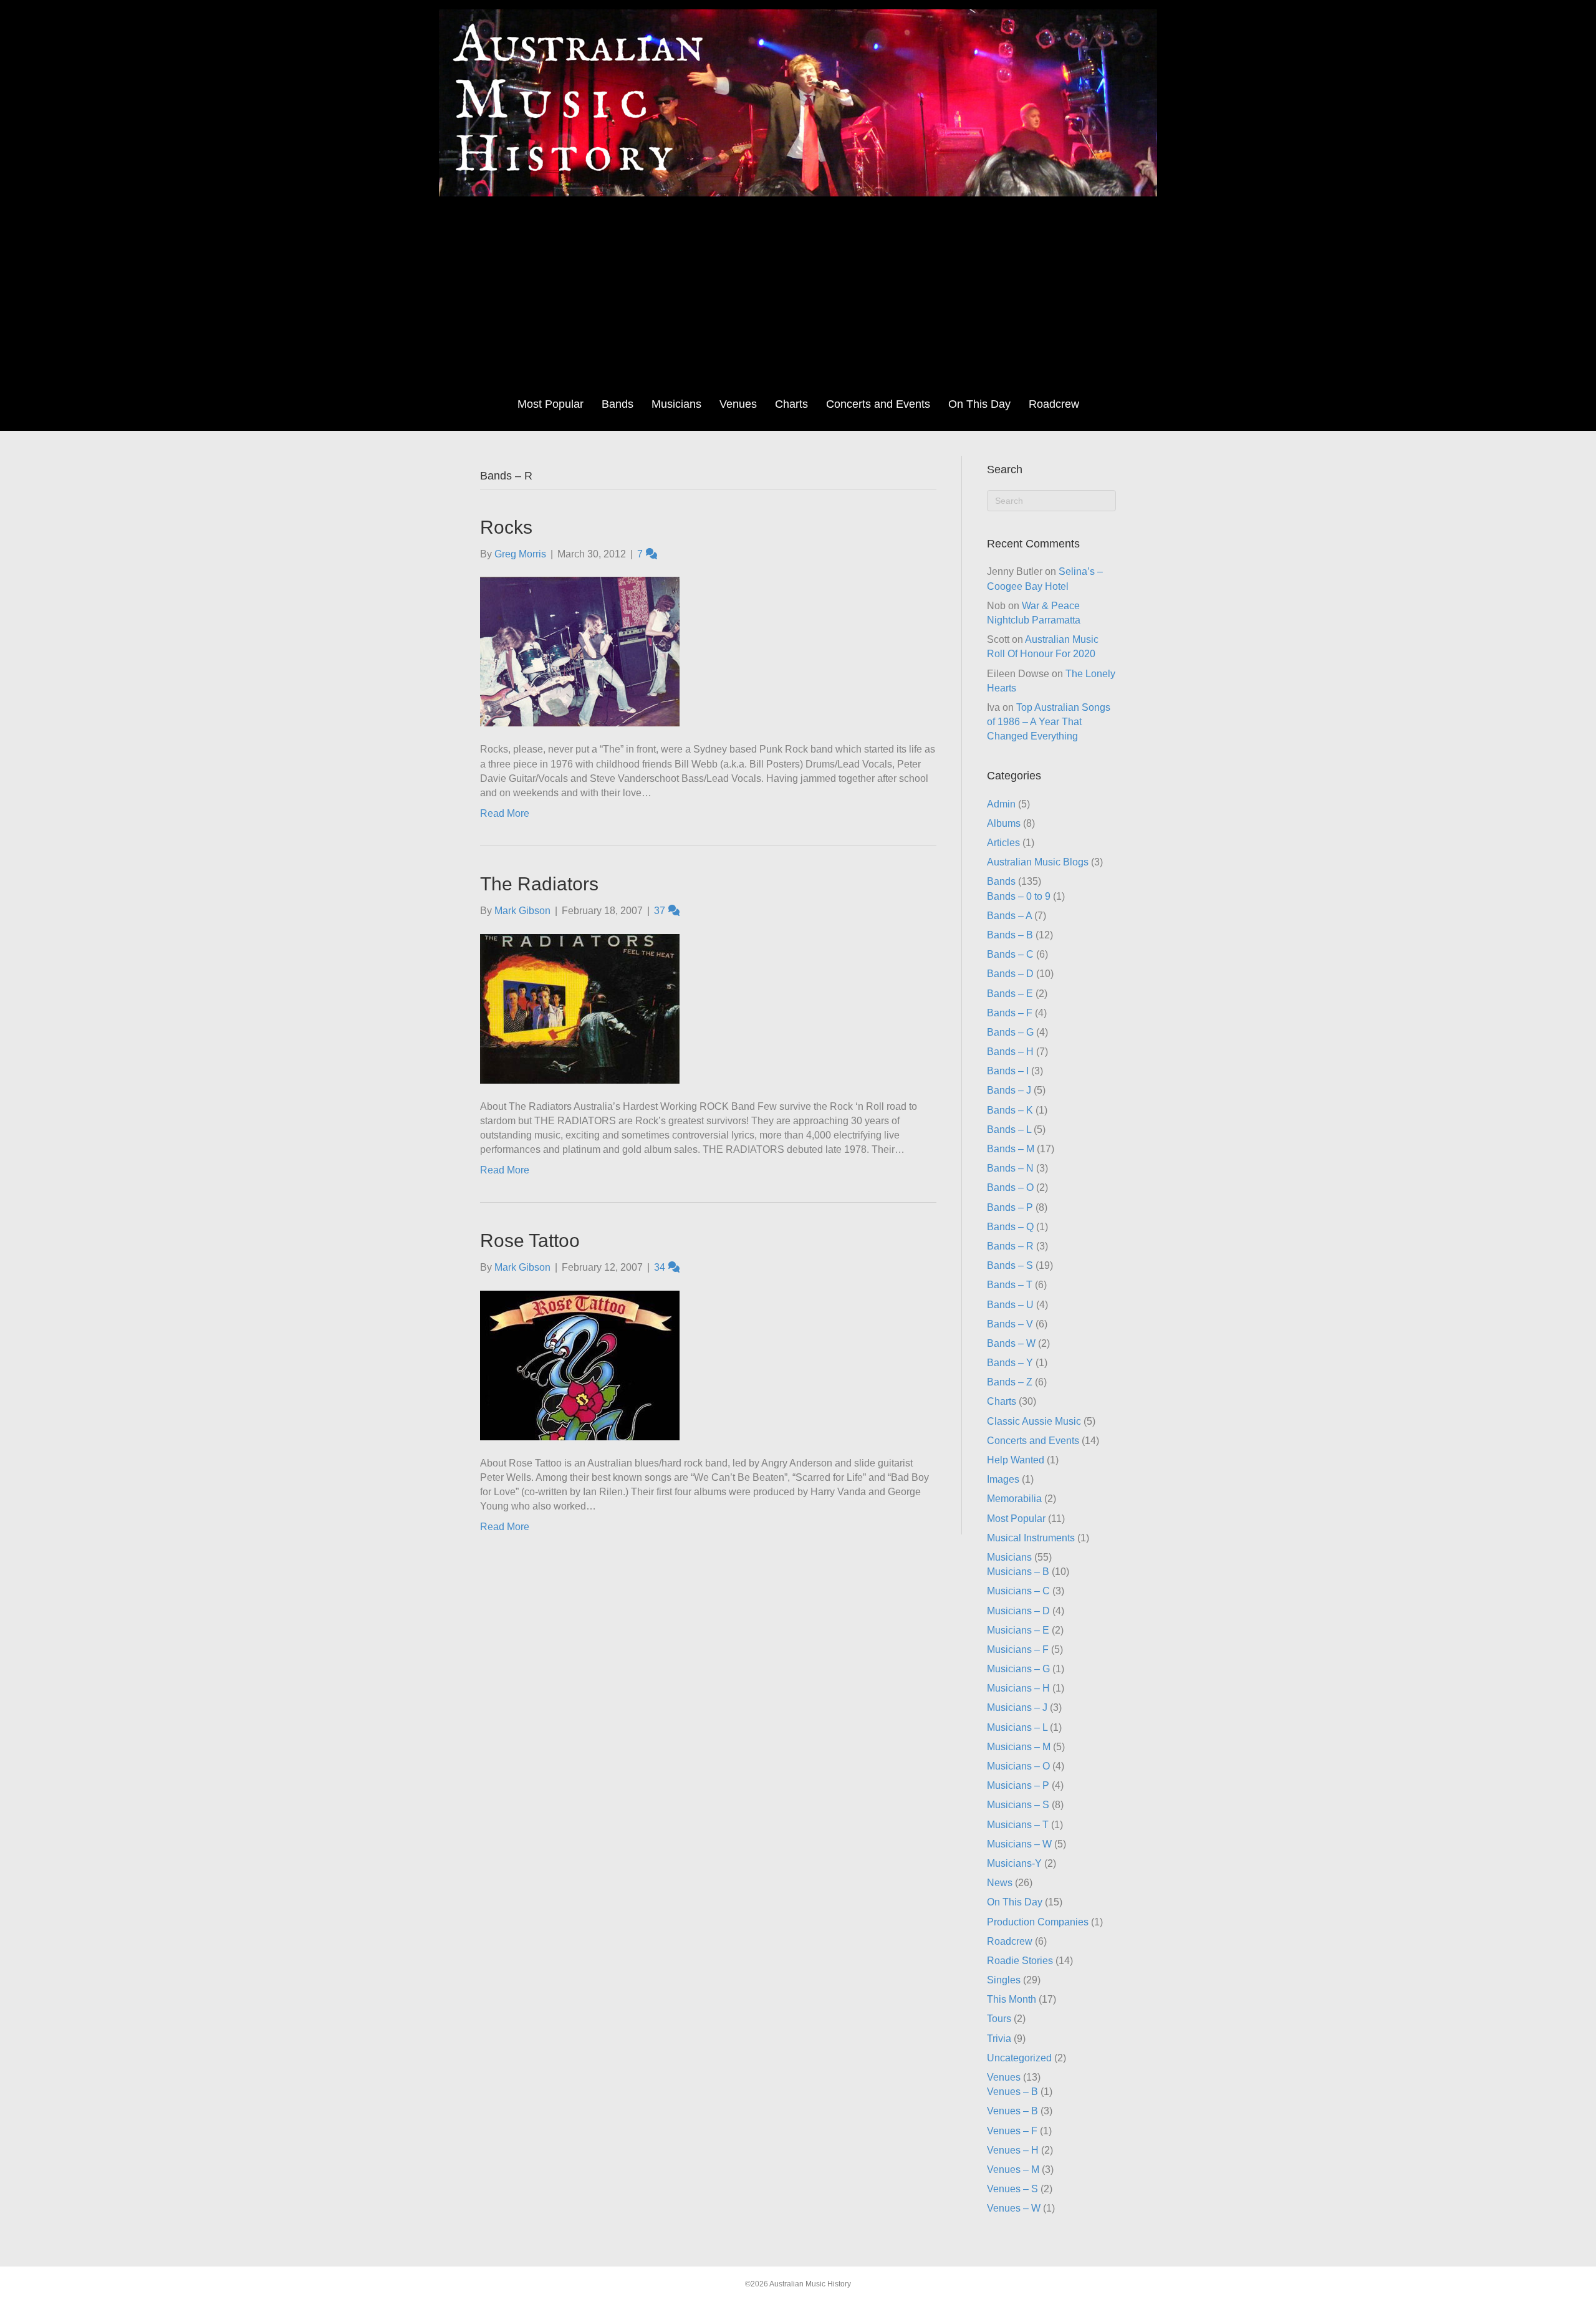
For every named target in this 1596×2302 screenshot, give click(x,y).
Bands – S (1010, 1265)
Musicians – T (1018, 1825)
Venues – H (1013, 2150)
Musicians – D (1018, 1611)
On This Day (979, 404)
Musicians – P (1018, 1785)
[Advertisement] (798, 296)
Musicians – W (1019, 1844)
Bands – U (1010, 1305)
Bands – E (1010, 994)
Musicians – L (1017, 1727)
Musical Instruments (1031, 1538)
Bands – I (1008, 1071)
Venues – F (1012, 2131)
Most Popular (550, 404)
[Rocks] (580, 651)
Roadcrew (1054, 404)
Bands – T (1010, 1285)
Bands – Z (1010, 1382)
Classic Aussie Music (1034, 1421)
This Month (1012, 1999)
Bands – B (1010, 935)
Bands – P (1010, 1207)
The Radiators (539, 884)
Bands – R (1010, 1246)
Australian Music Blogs (1038, 862)
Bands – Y (1010, 1363)
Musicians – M (1019, 1747)
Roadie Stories (1020, 1961)
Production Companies (1038, 1922)
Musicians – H (1018, 1688)
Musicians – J (1017, 1707)
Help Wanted (1016, 1460)
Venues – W (1014, 2208)
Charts (791, 404)
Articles (1003, 843)
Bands (618, 404)
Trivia (999, 2039)
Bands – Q (1010, 1227)
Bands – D (1010, 974)
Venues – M (1013, 2170)
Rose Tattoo (530, 1240)
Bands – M (1011, 1149)
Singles (1004, 1980)
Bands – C (1010, 954)
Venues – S (1012, 2189)
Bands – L (1009, 1129)
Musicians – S (1018, 1805)
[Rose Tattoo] (580, 1365)
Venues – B (1012, 2092)
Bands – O (1010, 1187)
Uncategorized (1019, 2058)
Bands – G (1010, 1032)
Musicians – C (1018, 1591)
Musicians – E (1018, 1630)
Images (1003, 1479)
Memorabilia (1014, 1499)
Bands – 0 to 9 (1019, 896)
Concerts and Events (878, 404)
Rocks (506, 527)
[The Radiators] (580, 1008)
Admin (1001, 804)
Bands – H (1010, 1052)
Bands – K (1010, 1110)
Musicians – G (1018, 1669)
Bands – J (1009, 1090)
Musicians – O (1018, 1766)
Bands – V (1010, 1324)
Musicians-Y (1014, 1863)
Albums (1004, 823)
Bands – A (1009, 916)
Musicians (676, 404)
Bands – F (1010, 1013)
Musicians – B (1018, 1572)
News (1000, 1883)
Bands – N (1010, 1168)
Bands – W (1011, 1343)
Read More (505, 813)
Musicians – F (1018, 1649)
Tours (999, 2019)
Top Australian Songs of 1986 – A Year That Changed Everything (1049, 722)
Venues (738, 404)
